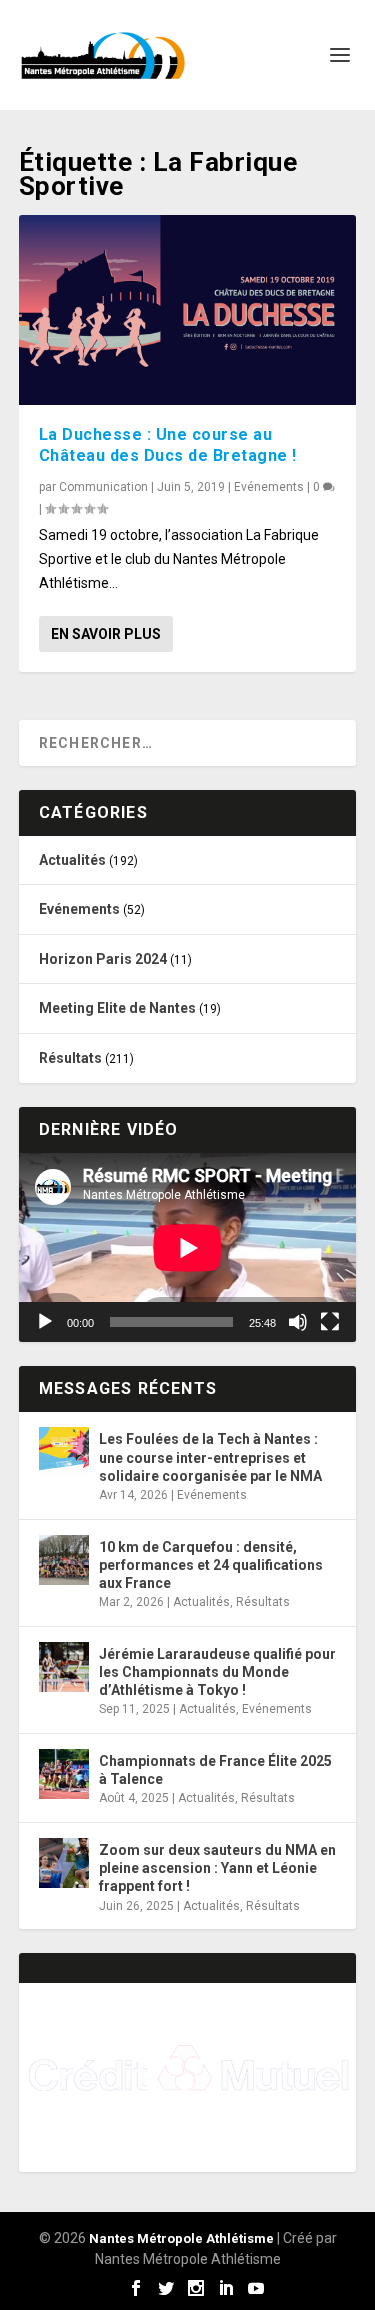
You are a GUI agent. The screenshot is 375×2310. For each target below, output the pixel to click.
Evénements (269, 487)
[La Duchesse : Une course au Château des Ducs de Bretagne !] (188, 310)
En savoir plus (106, 634)
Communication (103, 487)
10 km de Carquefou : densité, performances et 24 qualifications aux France (211, 1565)
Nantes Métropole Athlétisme (181, 2238)
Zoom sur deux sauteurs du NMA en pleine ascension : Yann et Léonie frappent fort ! (217, 1868)
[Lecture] (45, 1322)
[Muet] (298, 1322)
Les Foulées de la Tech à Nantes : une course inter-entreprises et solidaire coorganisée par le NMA (210, 1457)
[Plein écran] (330, 1322)
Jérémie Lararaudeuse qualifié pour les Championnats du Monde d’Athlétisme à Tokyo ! (217, 1672)
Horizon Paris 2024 (103, 959)
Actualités (72, 860)
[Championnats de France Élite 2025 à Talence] (64, 1774)
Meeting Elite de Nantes (117, 1008)
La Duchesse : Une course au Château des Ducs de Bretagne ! (168, 445)
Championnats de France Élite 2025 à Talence (215, 1770)
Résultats (70, 1058)
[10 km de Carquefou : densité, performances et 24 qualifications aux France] (64, 1560)
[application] (188, 1248)
